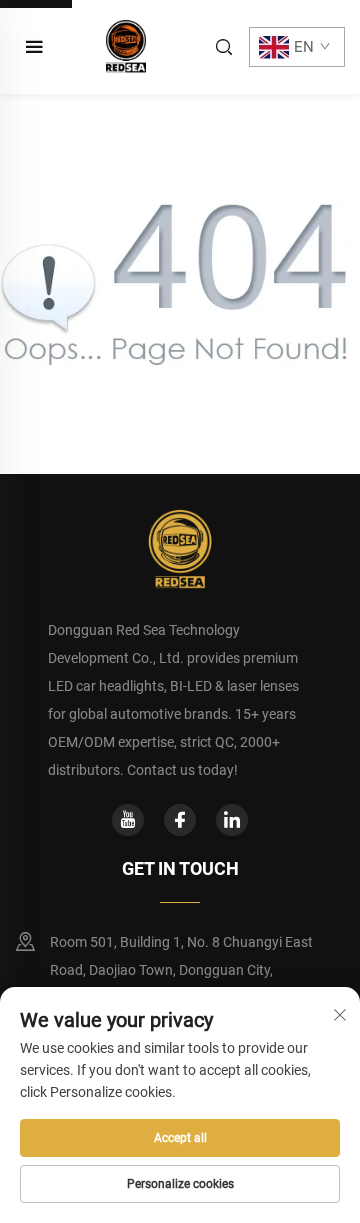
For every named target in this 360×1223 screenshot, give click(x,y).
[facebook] (180, 820)
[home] (126, 45)
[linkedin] (232, 820)
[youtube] (128, 820)
